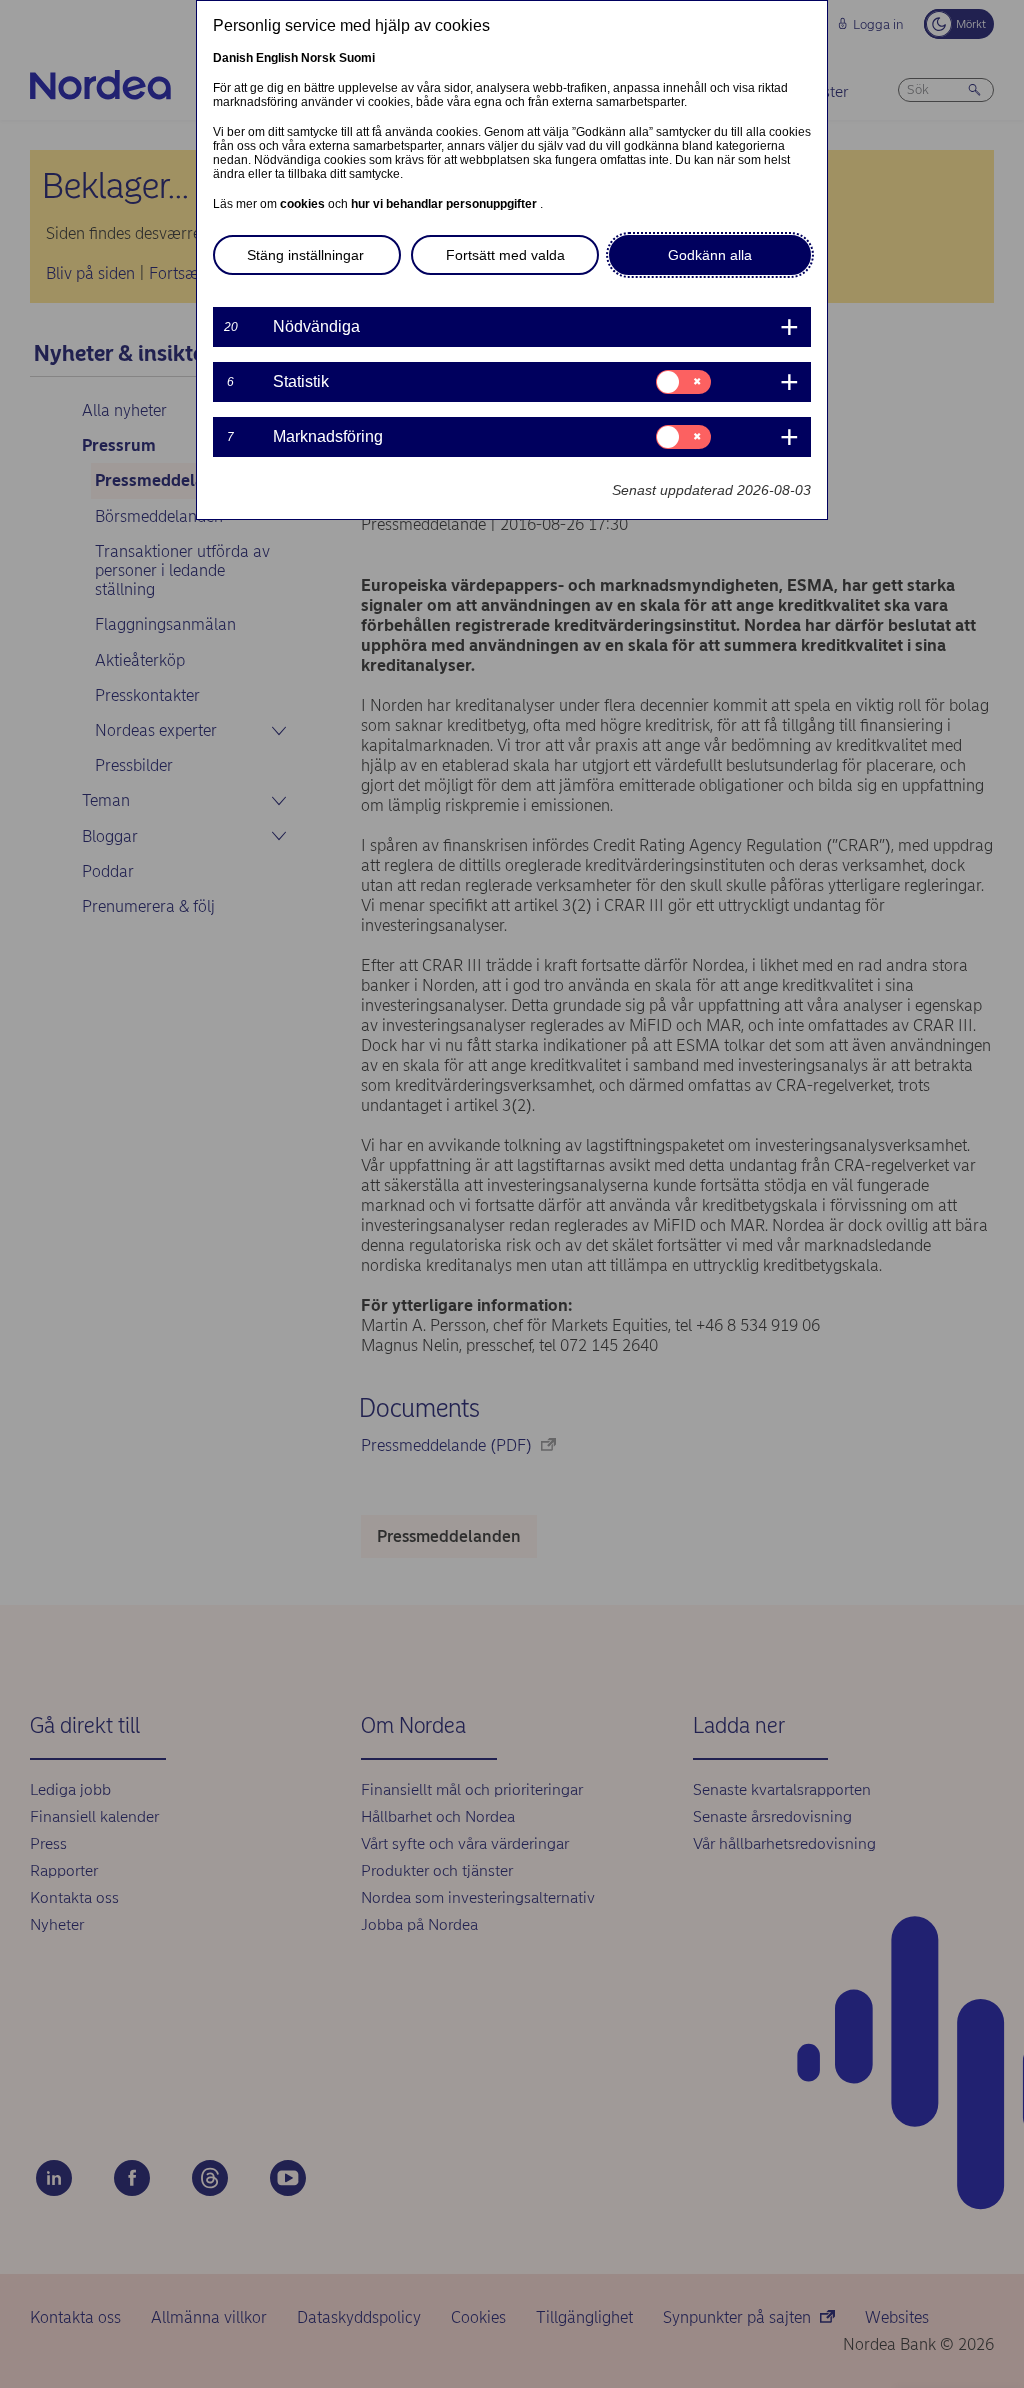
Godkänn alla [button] (710, 255)
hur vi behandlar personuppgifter (445, 204)
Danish (233, 58)
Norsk (318, 58)
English (277, 58)
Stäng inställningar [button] (305, 255)
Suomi (357, 58)
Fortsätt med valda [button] (505, 255)
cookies (304, 204)
